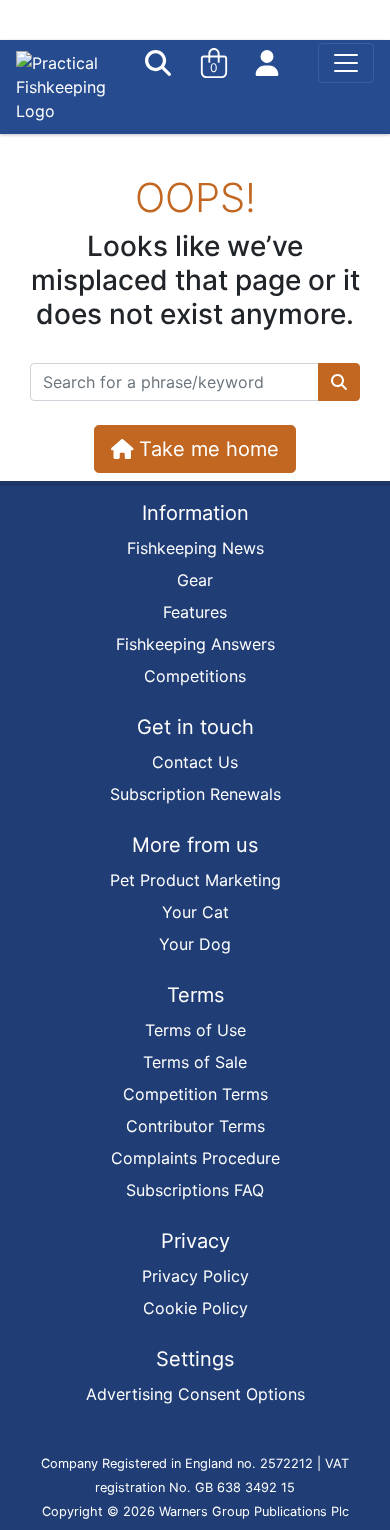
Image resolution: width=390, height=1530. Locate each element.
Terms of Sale (195, 1062)
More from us (195, 845)
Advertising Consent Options (195, 1394)
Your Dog (195, 944)
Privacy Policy (195, 1276)
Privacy (195, 1241)
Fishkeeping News (195, 548)
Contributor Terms (195, 1126)
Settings (195, 1359)
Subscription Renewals (195, 794)
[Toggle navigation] (346, 63)
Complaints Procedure (195, 1158)
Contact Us (195, 762)
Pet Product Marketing (195, 880)
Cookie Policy (195, 1308)
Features (195, 612)
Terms (195, 995)
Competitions (195, 676)
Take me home (206, 449)
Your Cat (195, 912)
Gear (195, 580)
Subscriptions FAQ (195, 1190)
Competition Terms (195, 1094)
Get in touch (195, 727)
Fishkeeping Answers (195, 644)
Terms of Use (195, 1030)
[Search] (160, 63)
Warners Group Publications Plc (254, 1511)
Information (195, 513)
